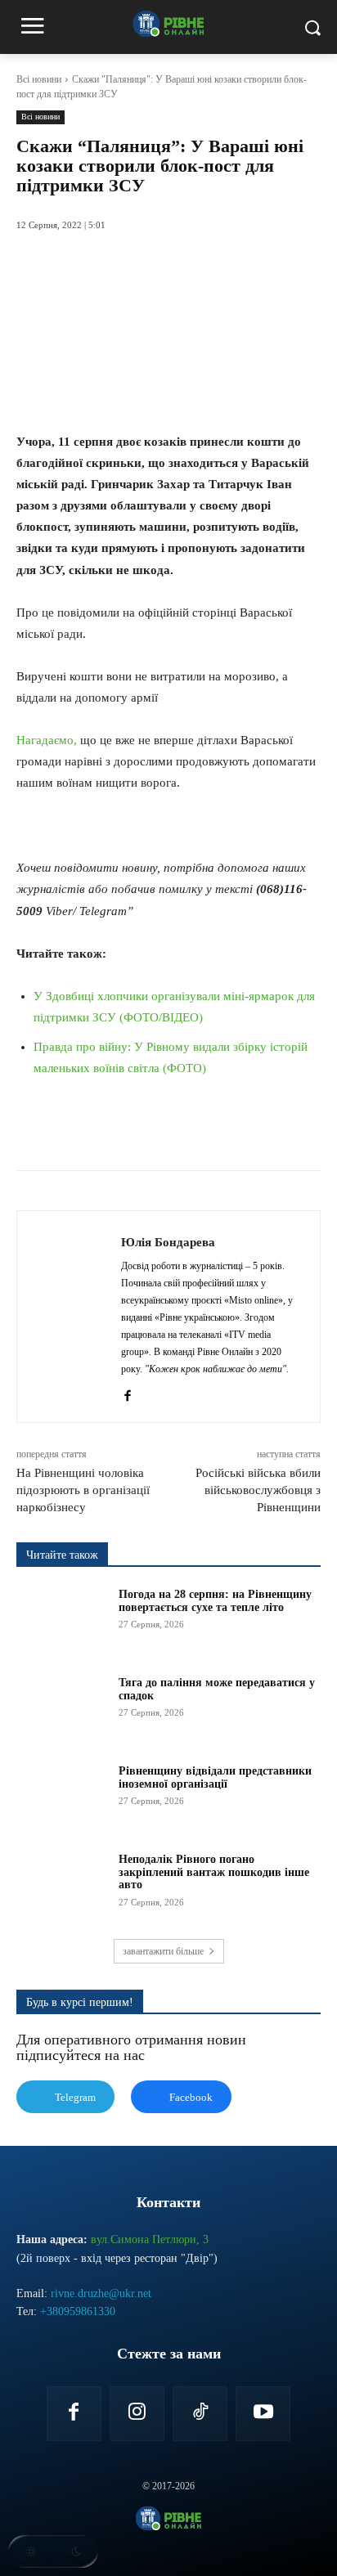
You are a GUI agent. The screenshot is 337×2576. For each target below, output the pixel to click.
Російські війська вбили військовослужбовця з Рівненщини (258, 1490)
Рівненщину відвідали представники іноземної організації (215, 1777)
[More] (273, 1129)
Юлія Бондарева (168, 1242)
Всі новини (39, 79)
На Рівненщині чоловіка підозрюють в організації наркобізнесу (83, 1490)
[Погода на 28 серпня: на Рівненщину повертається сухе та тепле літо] (62, 1620)
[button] (53, 2551)
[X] (122, 1129)
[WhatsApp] (160, 1129)
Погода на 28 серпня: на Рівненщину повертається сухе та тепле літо (215, 1600)
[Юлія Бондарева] (74, 1317)
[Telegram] (197, 1129)
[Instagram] (137, 2414)
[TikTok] (200, 2414)
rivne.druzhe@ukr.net (101, 2293)
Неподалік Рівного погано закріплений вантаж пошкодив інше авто (214, 1872)
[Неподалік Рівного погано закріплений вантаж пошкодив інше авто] (62, 1885)
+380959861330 (78, 2311)
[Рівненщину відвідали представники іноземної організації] (62, 1797)
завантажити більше (163, 1951)
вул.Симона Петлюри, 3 (150, 2239)
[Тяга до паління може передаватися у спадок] (62, 1708)
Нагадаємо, (47, 740)
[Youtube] (263, 2414)
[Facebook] (84, 1129)
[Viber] (235, 1129)
